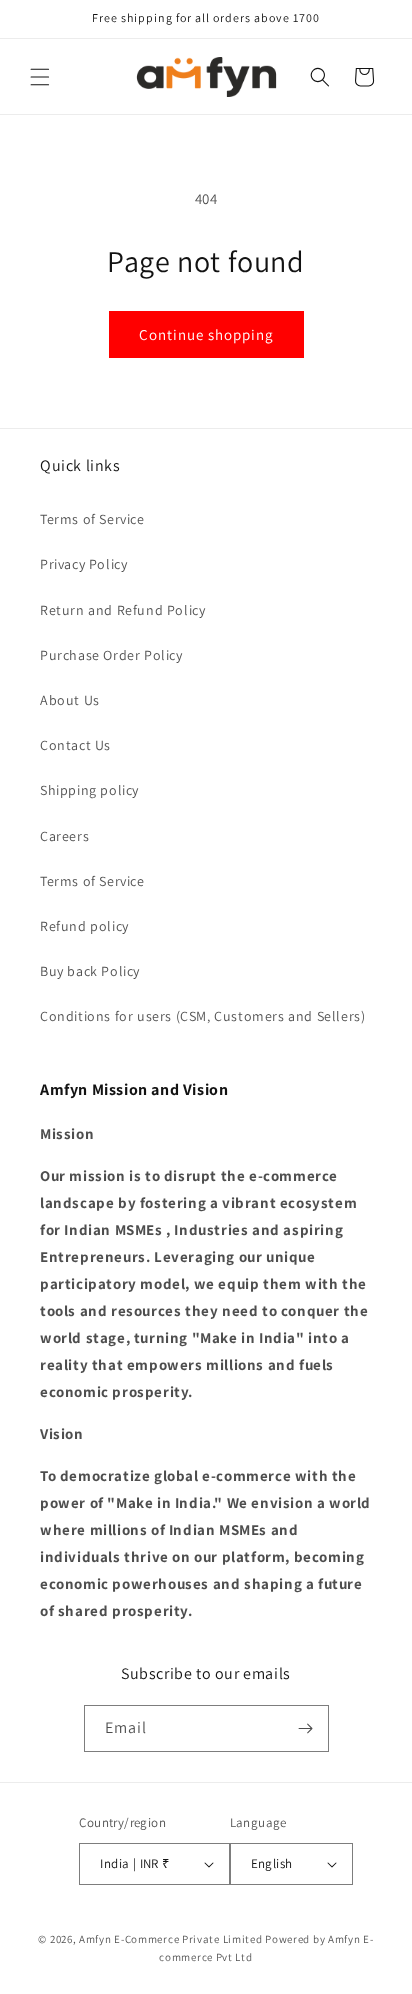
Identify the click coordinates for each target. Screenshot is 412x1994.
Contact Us (75, 745)
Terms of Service (92, 519)
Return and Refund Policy (122, 610)
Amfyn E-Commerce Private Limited (170, 1939)
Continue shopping (206, 334)
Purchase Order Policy (111, 655)
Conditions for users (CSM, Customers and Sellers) (202, 1016)
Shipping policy (89, 790)
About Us (70, 700)
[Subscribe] (306, 1728)
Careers (64, 836)
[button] (40, 77)
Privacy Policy (83, 564)
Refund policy (84, 926)
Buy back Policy (90, 971)
